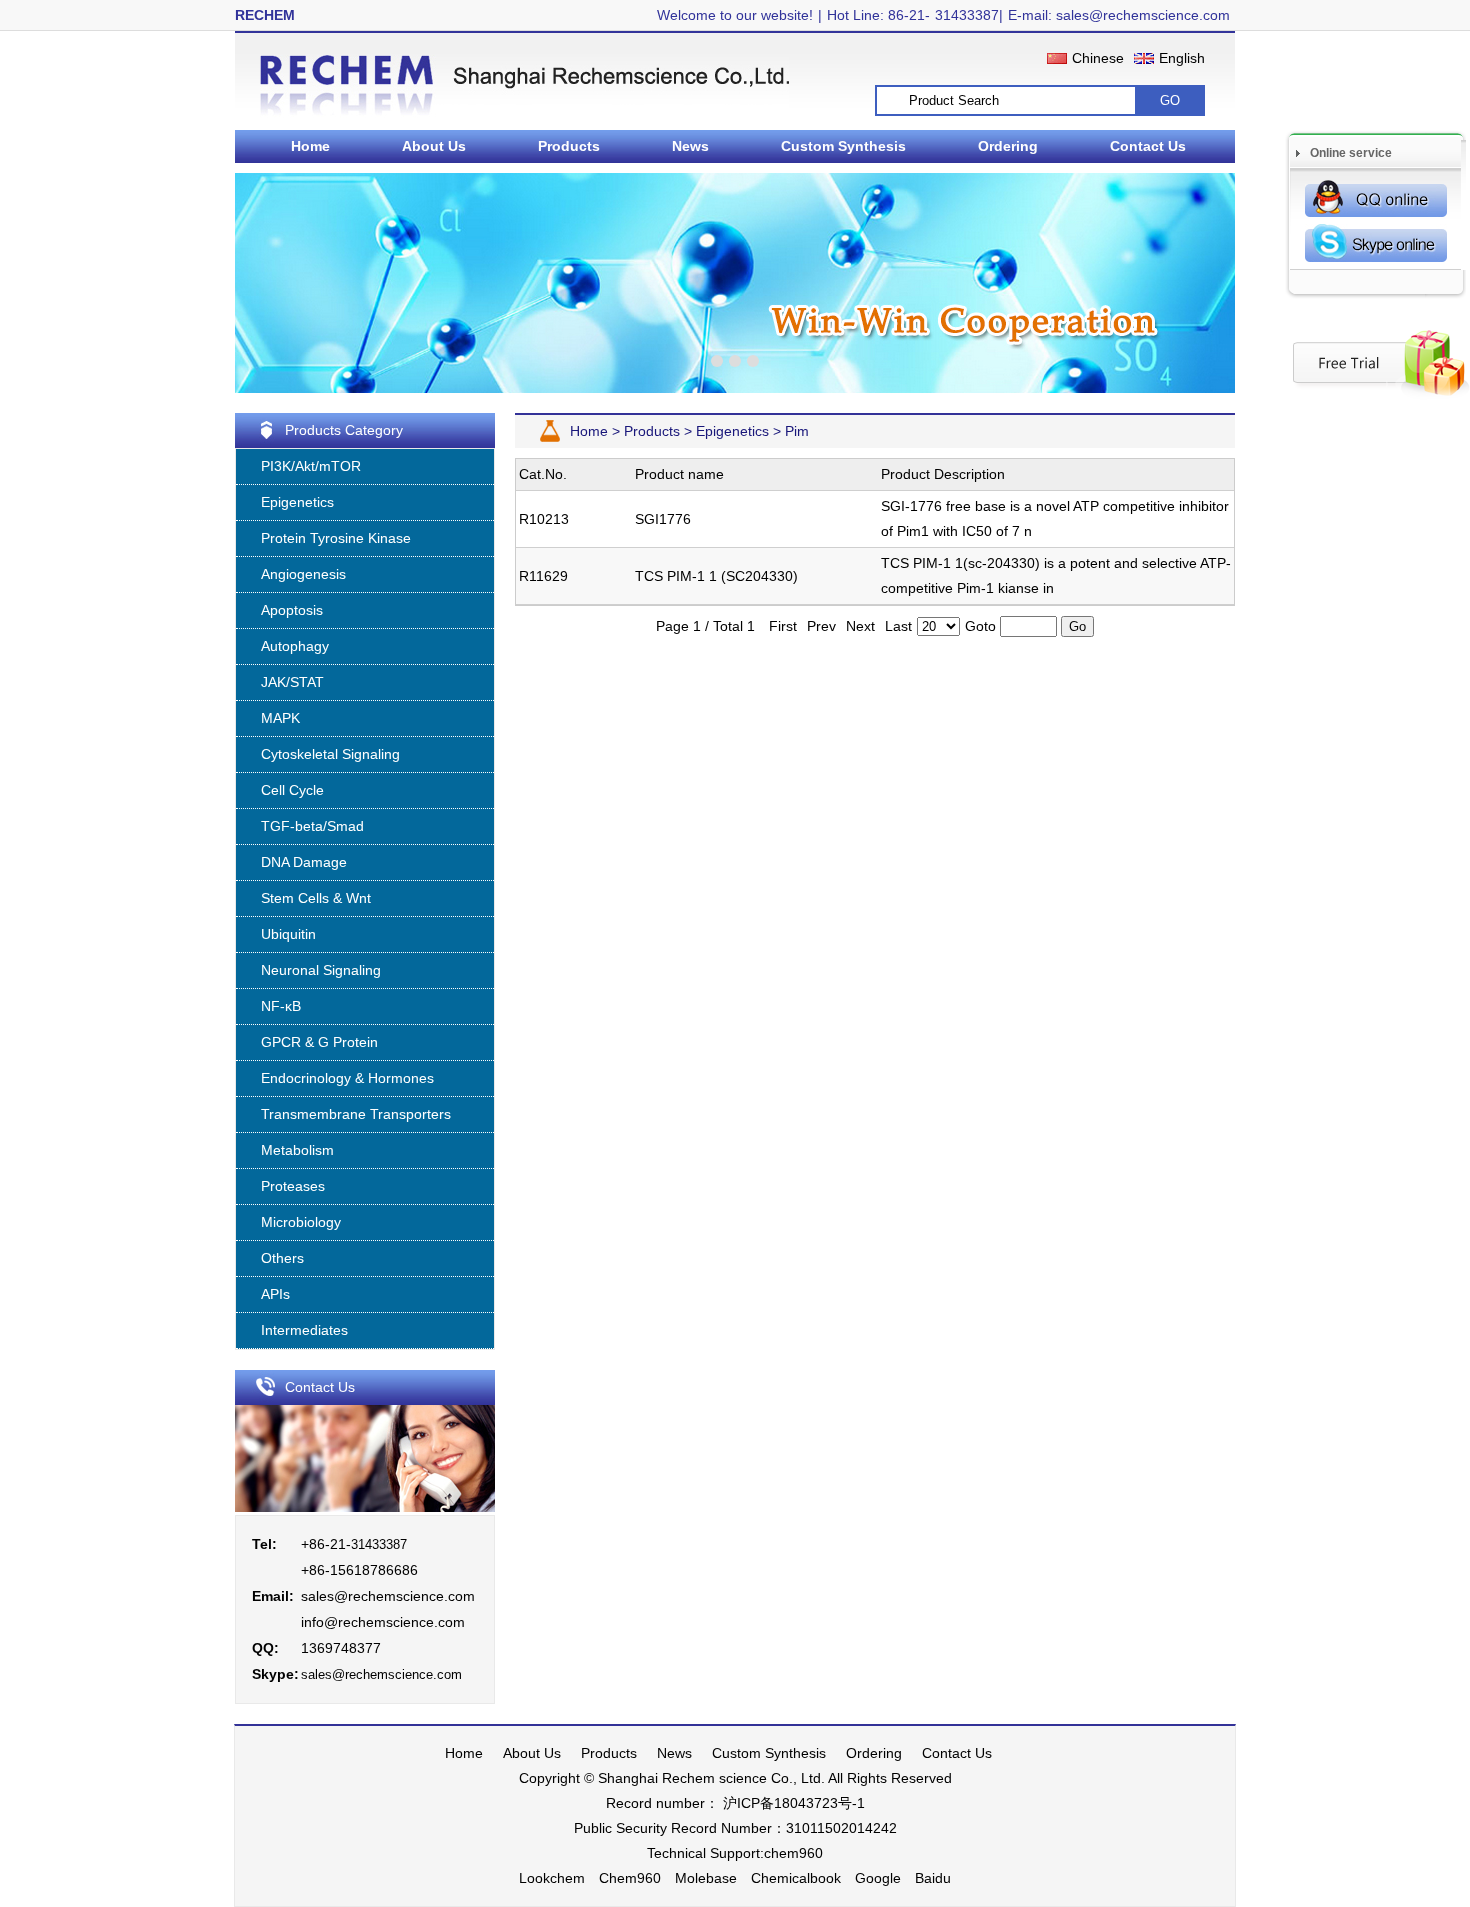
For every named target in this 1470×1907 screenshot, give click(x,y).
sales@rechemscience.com (388, 1596)
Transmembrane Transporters (356, 1114)
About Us (434, 146)
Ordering (1008, 146)
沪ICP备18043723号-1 (792, 1803)
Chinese (1098, 58)
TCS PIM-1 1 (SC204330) (716, 576)
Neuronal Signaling (321, 970)
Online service (1351, 153)
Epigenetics (297, 502)
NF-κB (281, 1006)
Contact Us (1148, 146)
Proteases (293, 1186)
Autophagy (295, 646)
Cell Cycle (292, 790)
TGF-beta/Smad (312, 826)
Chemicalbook (796, 1878)
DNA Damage (304, 862)
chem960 (793, 1853)
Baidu (933, 1878)
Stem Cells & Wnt (316, 898)
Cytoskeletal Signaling (330, 754)
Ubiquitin (288, 934)
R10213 (544, 519)
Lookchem (552, 1878)
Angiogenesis (303, 574)
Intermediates (304, 1330)
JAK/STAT (292, 682)
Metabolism (297, 1150)
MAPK (280, 718)
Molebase (706, 1878)
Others (282, 1258)
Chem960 (630, 1878)
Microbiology (301, 1222)
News (690, 146)
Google (878, 1878)
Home (310, 146)
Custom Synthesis (843, 146)
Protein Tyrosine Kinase (336, 538)
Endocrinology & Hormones (347, 1078)
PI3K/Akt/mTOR (311, 466)
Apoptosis (292, 610)
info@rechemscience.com (383, 1622)
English (1182, 58)
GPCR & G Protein (319, 1042)
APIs (275, 1294)
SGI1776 (663, 519)
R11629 (543, 576)
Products (569, 146)
